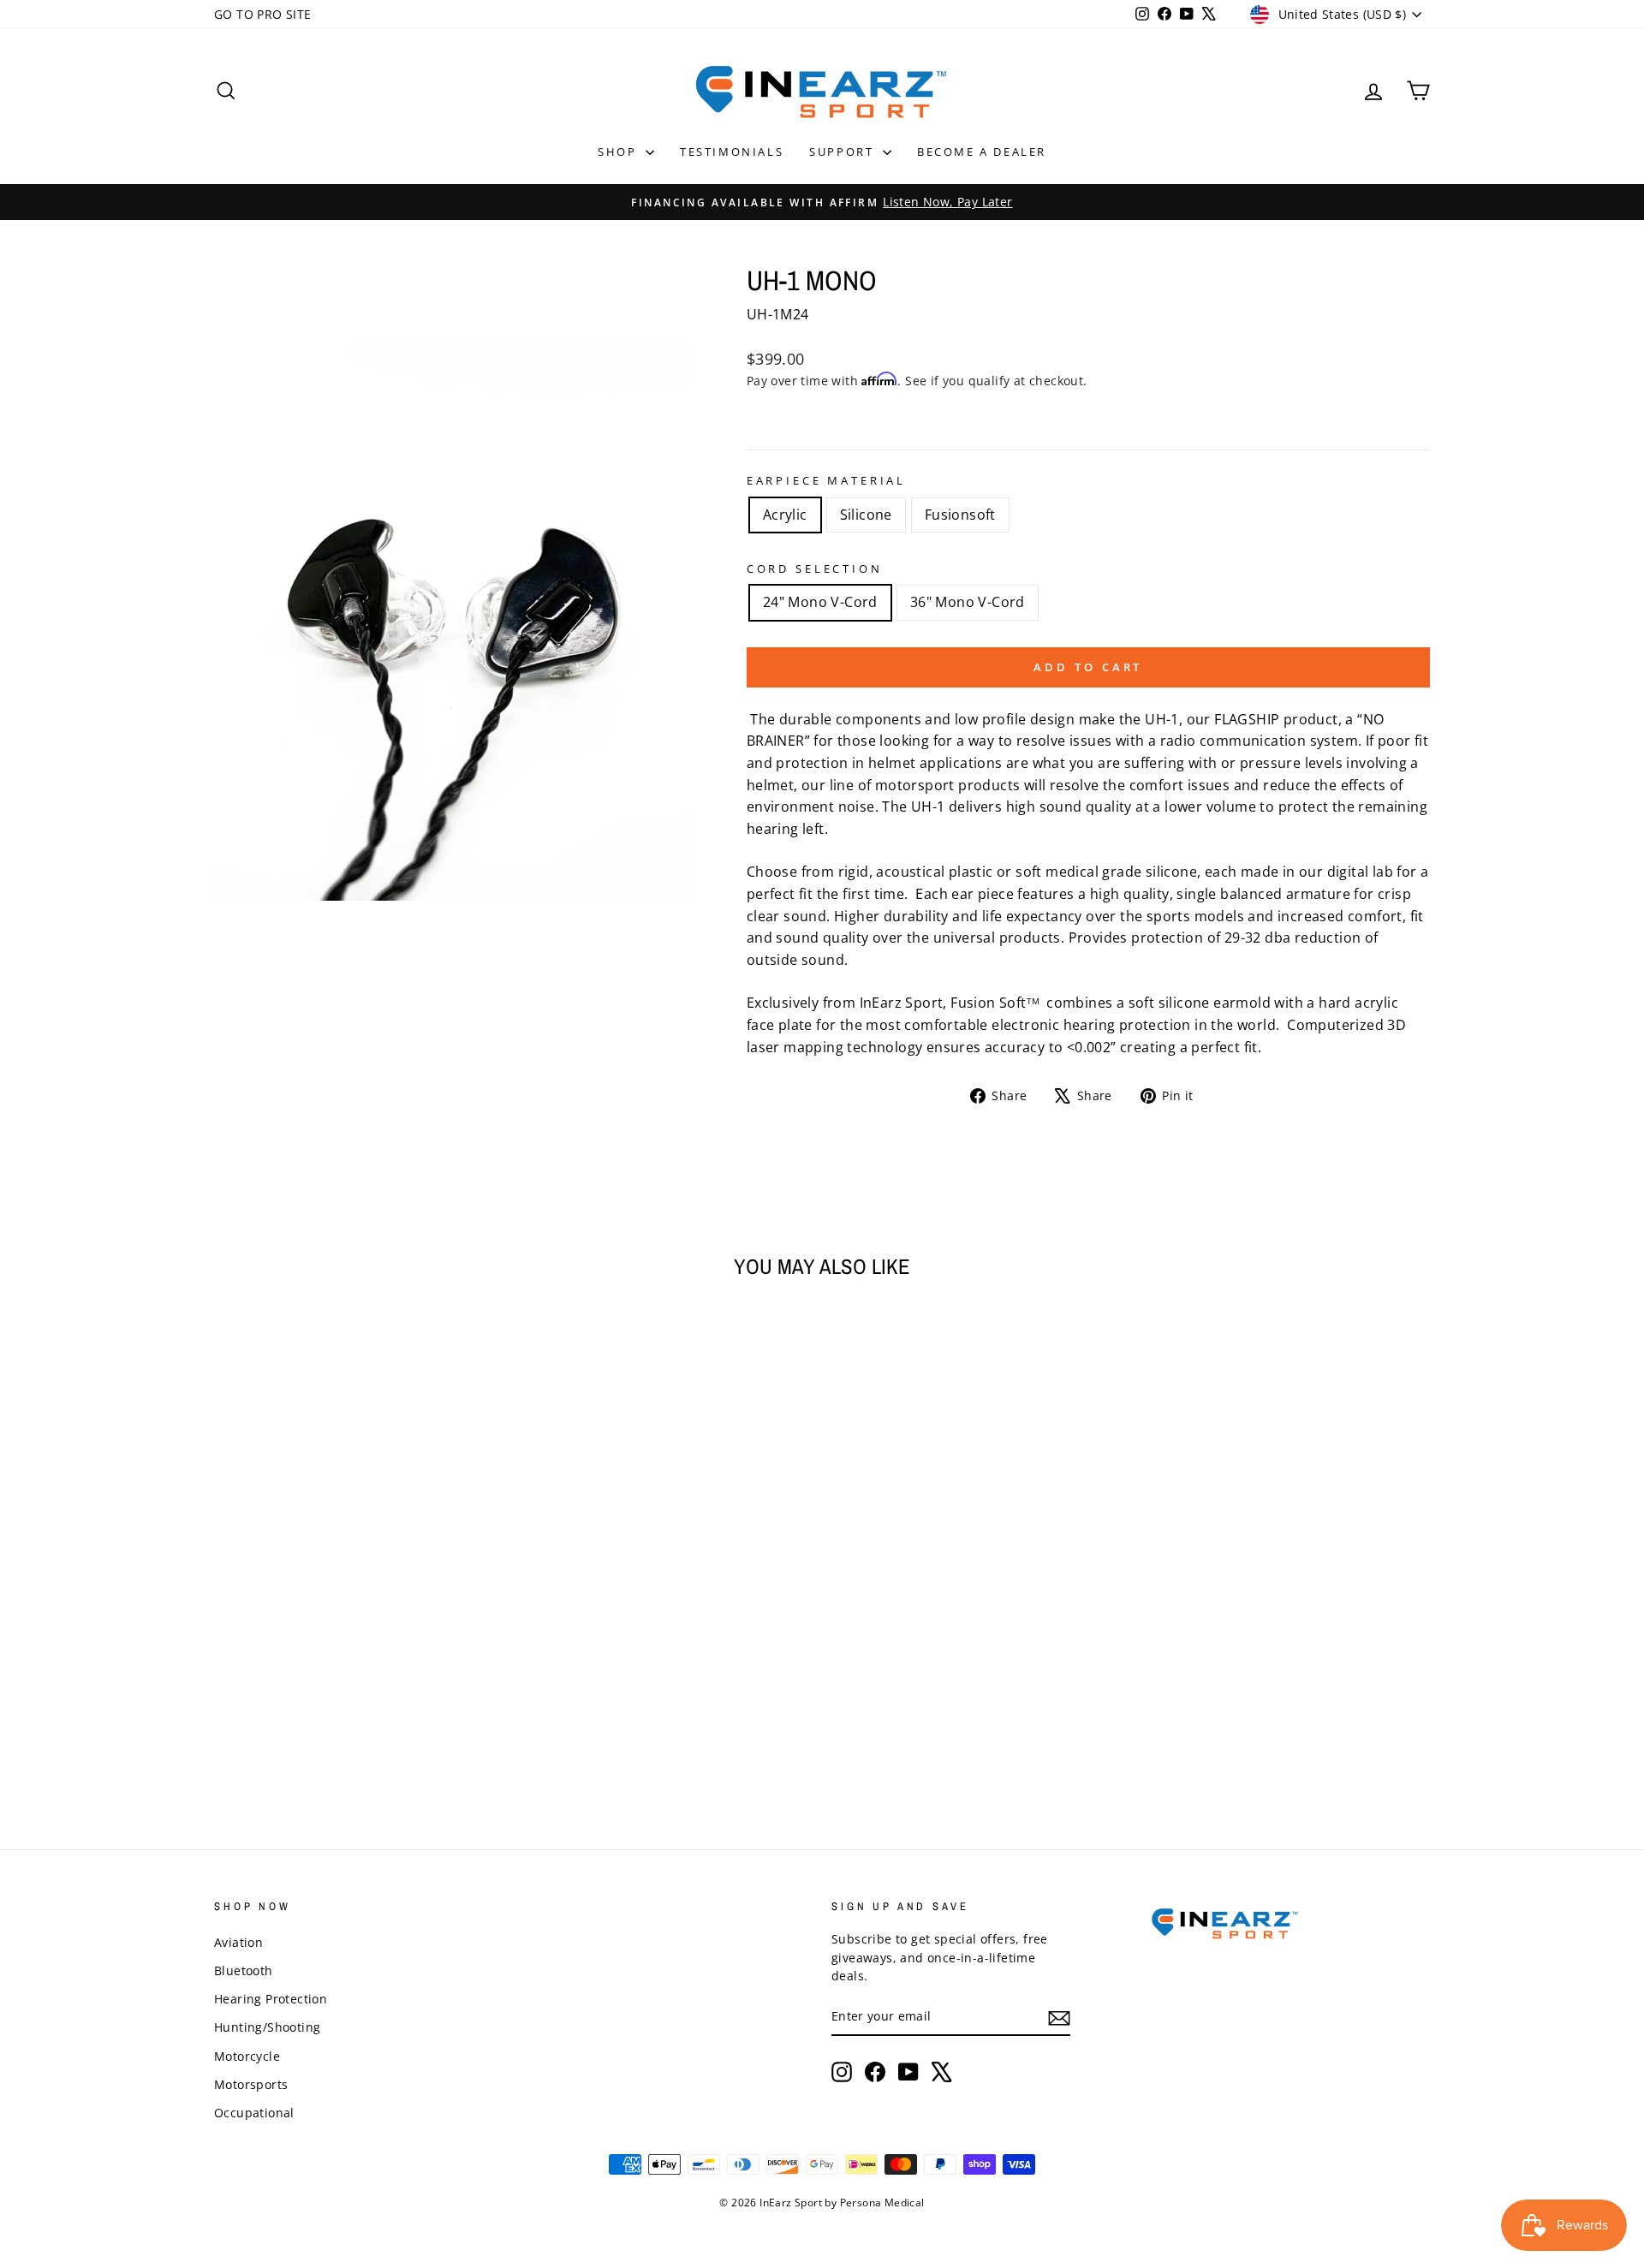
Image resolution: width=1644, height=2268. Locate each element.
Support (844, 152)
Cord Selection (815, 568)
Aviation (238, 1942)
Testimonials (732, 152)
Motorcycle (247, 2056)
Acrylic (785, 515)
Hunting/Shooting (267, 2027)
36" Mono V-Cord (968, 602)
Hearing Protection (271, 1999)
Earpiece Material (826, 480)
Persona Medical (882, 2203)
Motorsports (251, 2084)
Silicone (866, 515)
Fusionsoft (960, 515)
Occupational (254, 2113)
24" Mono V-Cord (820, 602)
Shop (619, 152)
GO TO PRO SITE (263, 14)
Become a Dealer (982, 152)
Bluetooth (244, 1970)
